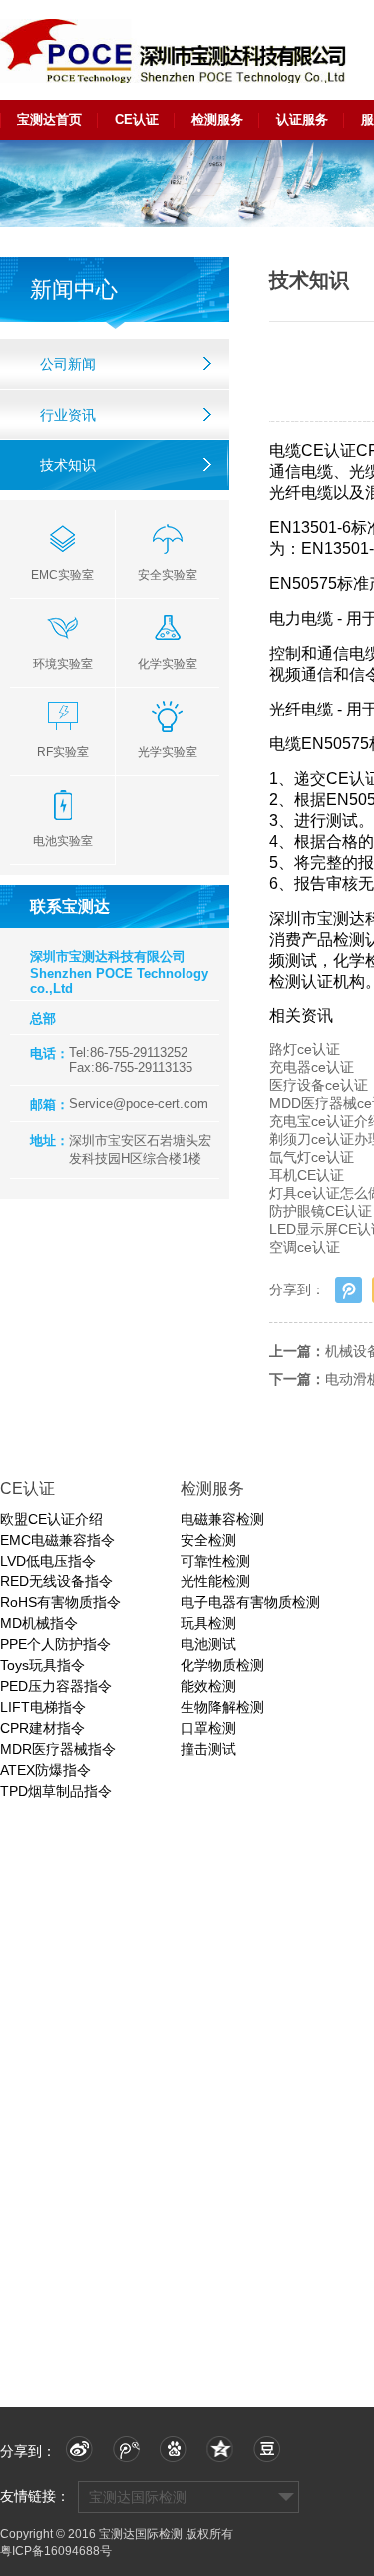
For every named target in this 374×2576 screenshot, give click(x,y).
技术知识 (68, 465)
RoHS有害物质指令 (60, 1602)
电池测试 (208, 1644)
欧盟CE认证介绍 (51, 1519)
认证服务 (302, 119)
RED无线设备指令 (56, 1581)
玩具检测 (208, 1623)
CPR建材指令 (42, 1728)
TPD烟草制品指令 (56, 1791)
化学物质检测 (222, 1665)
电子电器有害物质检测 (250, 1602)
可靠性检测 (215, 1561)
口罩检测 (208, 1728)
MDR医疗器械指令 (58, 1749)
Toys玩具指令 (42, 1665)
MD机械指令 (39, 1623)
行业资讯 (68, 415)
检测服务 (217, 119)
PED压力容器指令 (56, 1686)
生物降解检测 (222, 1707)
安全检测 (208, 1540)
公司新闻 (68, 364)
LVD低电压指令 (48, 1561)
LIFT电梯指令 (43, 1707)
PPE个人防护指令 (55, 1644)
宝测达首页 (49, 119)
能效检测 (208, 1686)
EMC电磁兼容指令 (57, 1540)
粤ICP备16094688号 (56, 2551)
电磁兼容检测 (222, 1519)
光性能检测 (215, 1581)
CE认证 (137, 119)
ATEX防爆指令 (45, 1770)
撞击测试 (208, 1749)
